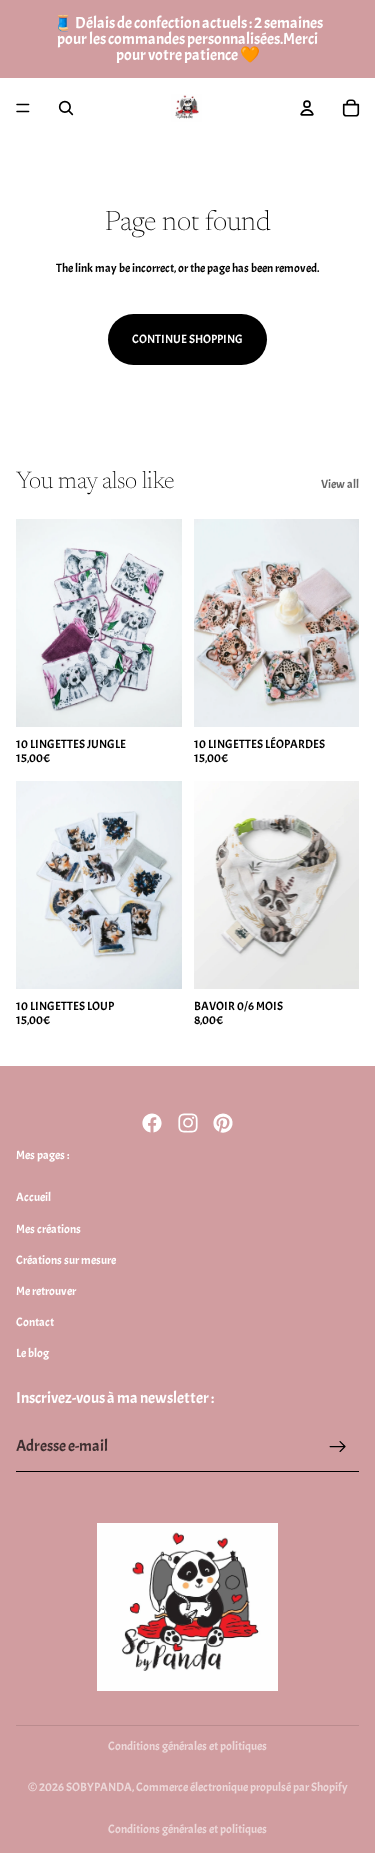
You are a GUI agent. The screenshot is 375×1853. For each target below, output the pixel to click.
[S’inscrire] (338, 1446)
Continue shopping (187, 339)
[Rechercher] (66, 108)
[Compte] (307, 108)
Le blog (32, 1353)
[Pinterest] (223, 1123)
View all (340, 484)
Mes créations (48, 1228)
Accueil (33, 1197)
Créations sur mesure (66, 1259)
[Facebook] (152, 1123)
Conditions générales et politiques (187, 1746)
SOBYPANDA (99, 1787)
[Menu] (23, 108)
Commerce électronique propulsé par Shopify (242, 1787)
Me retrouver (46, 1291)
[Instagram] (188, 1123)
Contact (35, 1322)
